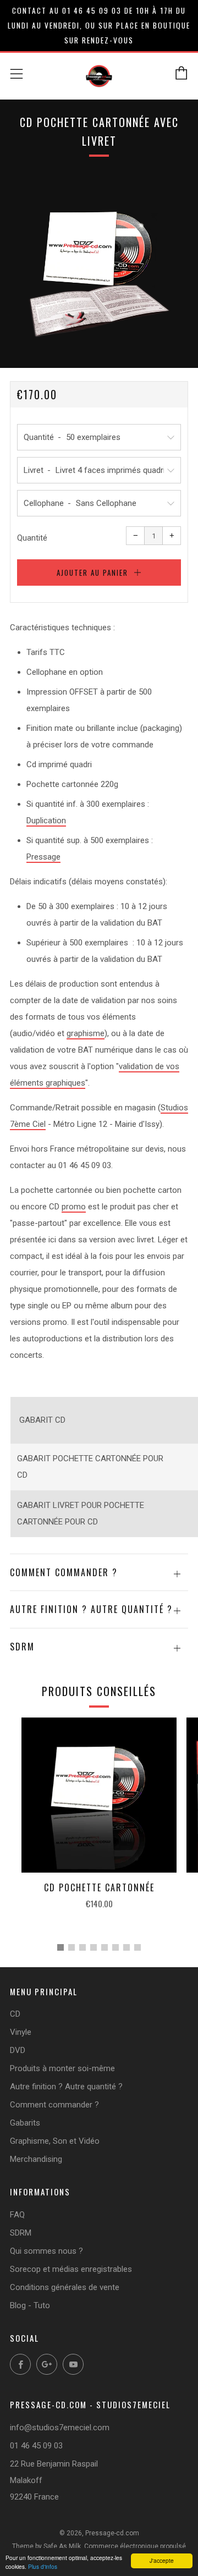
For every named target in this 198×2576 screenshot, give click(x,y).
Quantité (32, 538)
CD (15, 2014)
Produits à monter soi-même (62, 2068)
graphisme (86, 1033)
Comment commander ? (54, 2105)
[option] (99, 266)
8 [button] (137, 1947)
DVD (18, 2050)
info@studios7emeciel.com (60, 2428)
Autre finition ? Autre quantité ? (66, 2087)
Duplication (46, 821)
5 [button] (105, 1947)
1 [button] (61, 1947)
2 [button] (71, 1947)
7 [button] (127, 1947)
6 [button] (116, 1947)
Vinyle (21, 2032)
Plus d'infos (43, 2566)
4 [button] (94, 1947)
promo (74, 1207)
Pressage (43, 857)
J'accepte (162, 2560)
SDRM (21, 2233)
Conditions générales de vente (65, 2287)
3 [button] (82, 1947)
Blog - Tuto (30, 2305)
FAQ (17, 2215)
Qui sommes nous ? (46, 2251)
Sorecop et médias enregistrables (71, 2269)
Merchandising (36, 2159)
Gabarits (25, 2123)
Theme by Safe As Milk (46, 2546)
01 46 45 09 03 (36, 2446)
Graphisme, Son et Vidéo (55, 2141)
